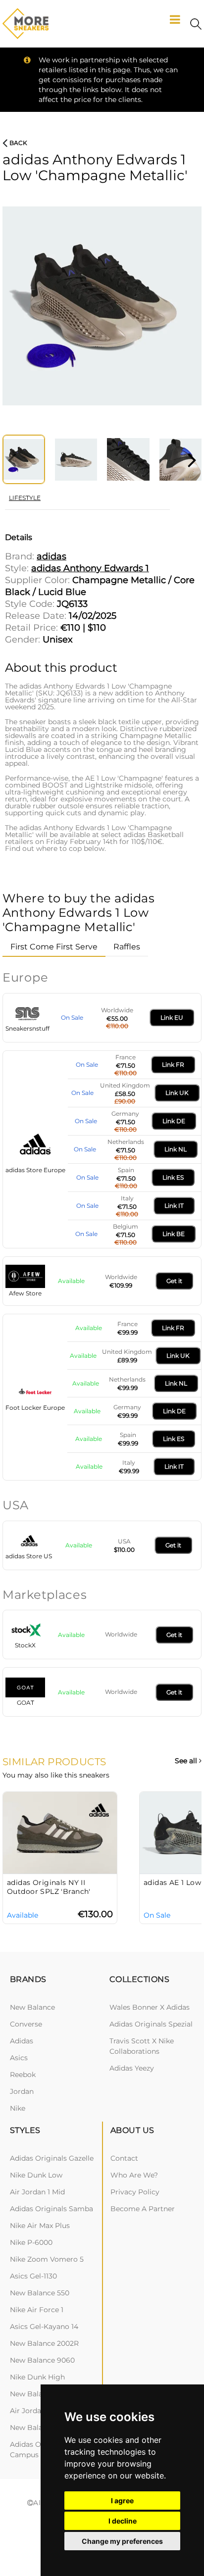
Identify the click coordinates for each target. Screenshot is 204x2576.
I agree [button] (122, 2501)
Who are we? (134, 2175)
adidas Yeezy (132, 2068)
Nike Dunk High (37, 2377)
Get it (174, 1281)
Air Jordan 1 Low (38, 2411)
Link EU (172, 1017)
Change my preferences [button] (122, 2541)
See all (187, 1761)
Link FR (173, 1065)
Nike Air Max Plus (40, 2226)
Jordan (22, 2091)
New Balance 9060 (42, 2360)
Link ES (173, 1177)
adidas (22, 2041)
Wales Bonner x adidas (150, 2007)
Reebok (23, 2075)
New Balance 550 (40, 2293)
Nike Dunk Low (36, 2175)
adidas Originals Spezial (151, 2024)
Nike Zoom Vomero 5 (47, 2259)
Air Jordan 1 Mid (37, 2192)
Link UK (177, 1093)
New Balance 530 (40, 2394)
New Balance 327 (39, 2427)
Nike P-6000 (31, 2242)
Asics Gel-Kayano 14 (44, 2327)
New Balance (32, 2007)
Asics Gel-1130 (33, 2276)
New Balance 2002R (44, 2343)
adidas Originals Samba (51, 2209)
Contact (124, 2158)
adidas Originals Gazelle (52, 2158)
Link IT (174, 1206)
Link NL (176, 1149)
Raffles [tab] (127, 947)
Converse (26, 2024)
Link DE (174, 1121)
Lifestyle (25, 498)
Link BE (174, 1234)
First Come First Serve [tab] (54, 947)
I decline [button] (123, 2521)
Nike (18, 2108)
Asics (19, 2058)
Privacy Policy (135, 2192)
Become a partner (143, 2209)
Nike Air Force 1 (37, 2310)
